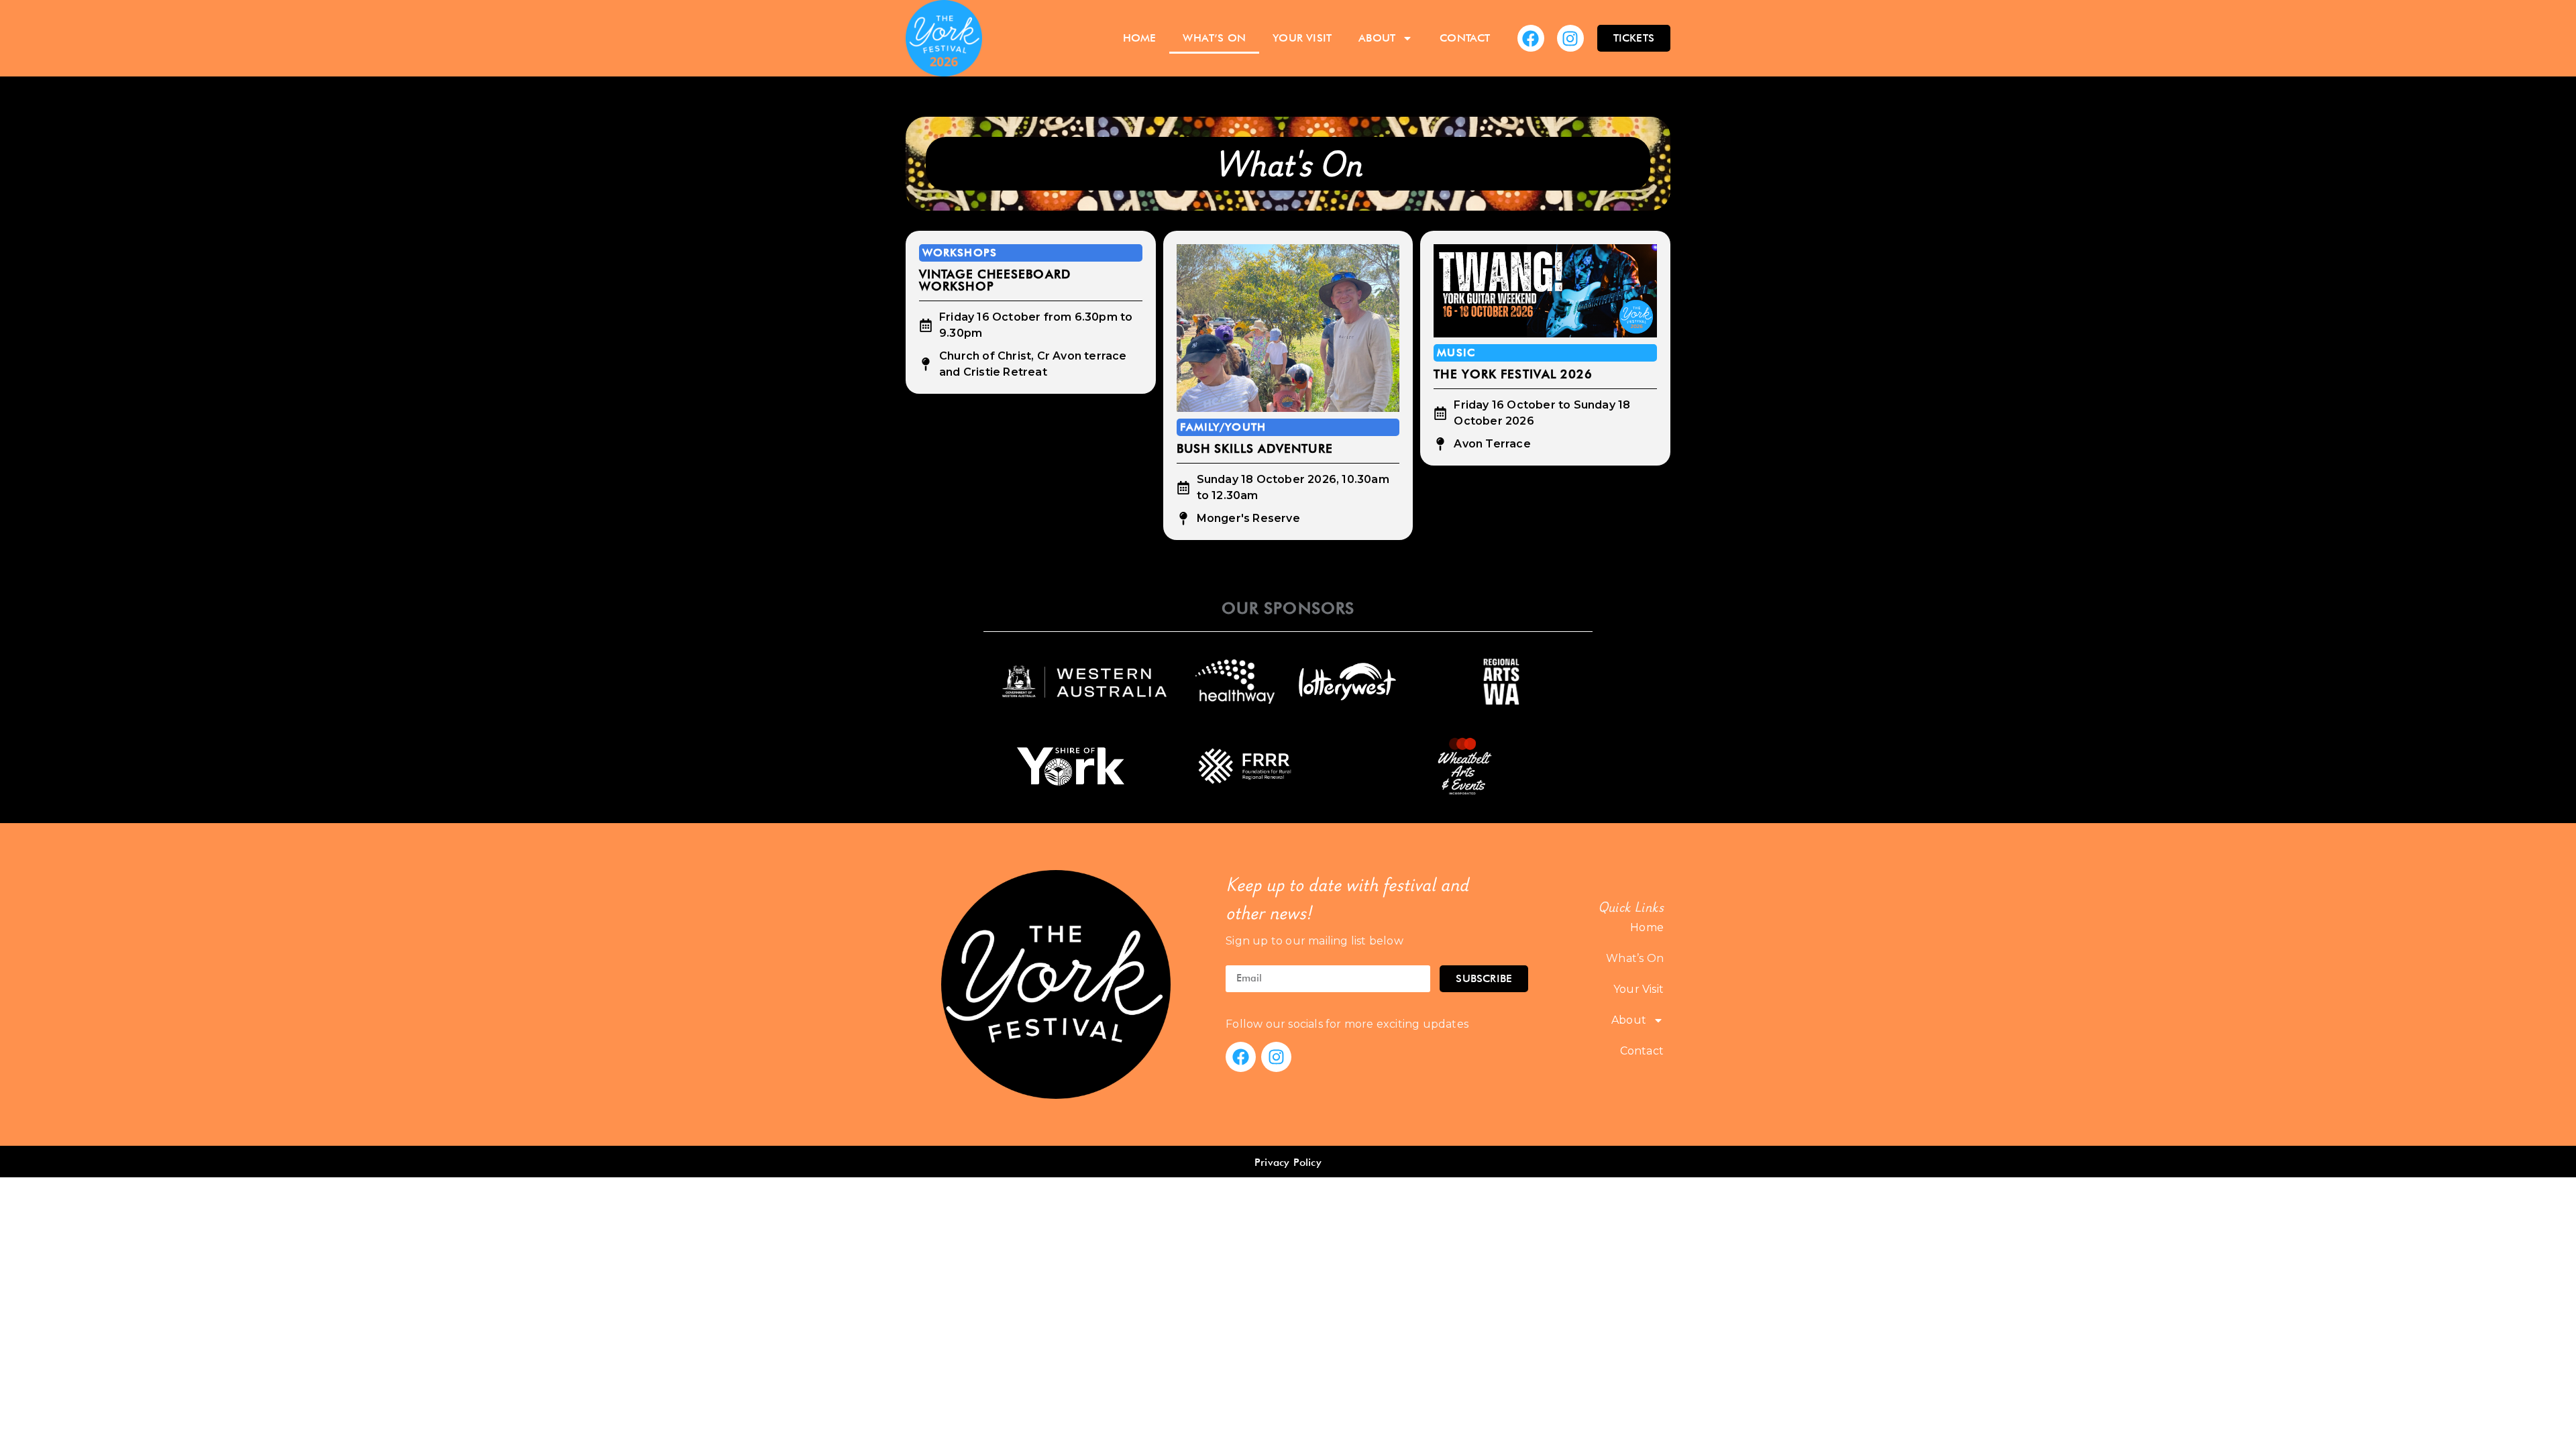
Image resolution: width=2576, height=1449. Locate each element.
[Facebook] (1531, 38)
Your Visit (1302, 38)
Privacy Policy (1288, 1162)
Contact (1465, 38)
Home (1140, 38)
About (1377, 38)
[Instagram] (1570, 38)
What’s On (1214, 38)
